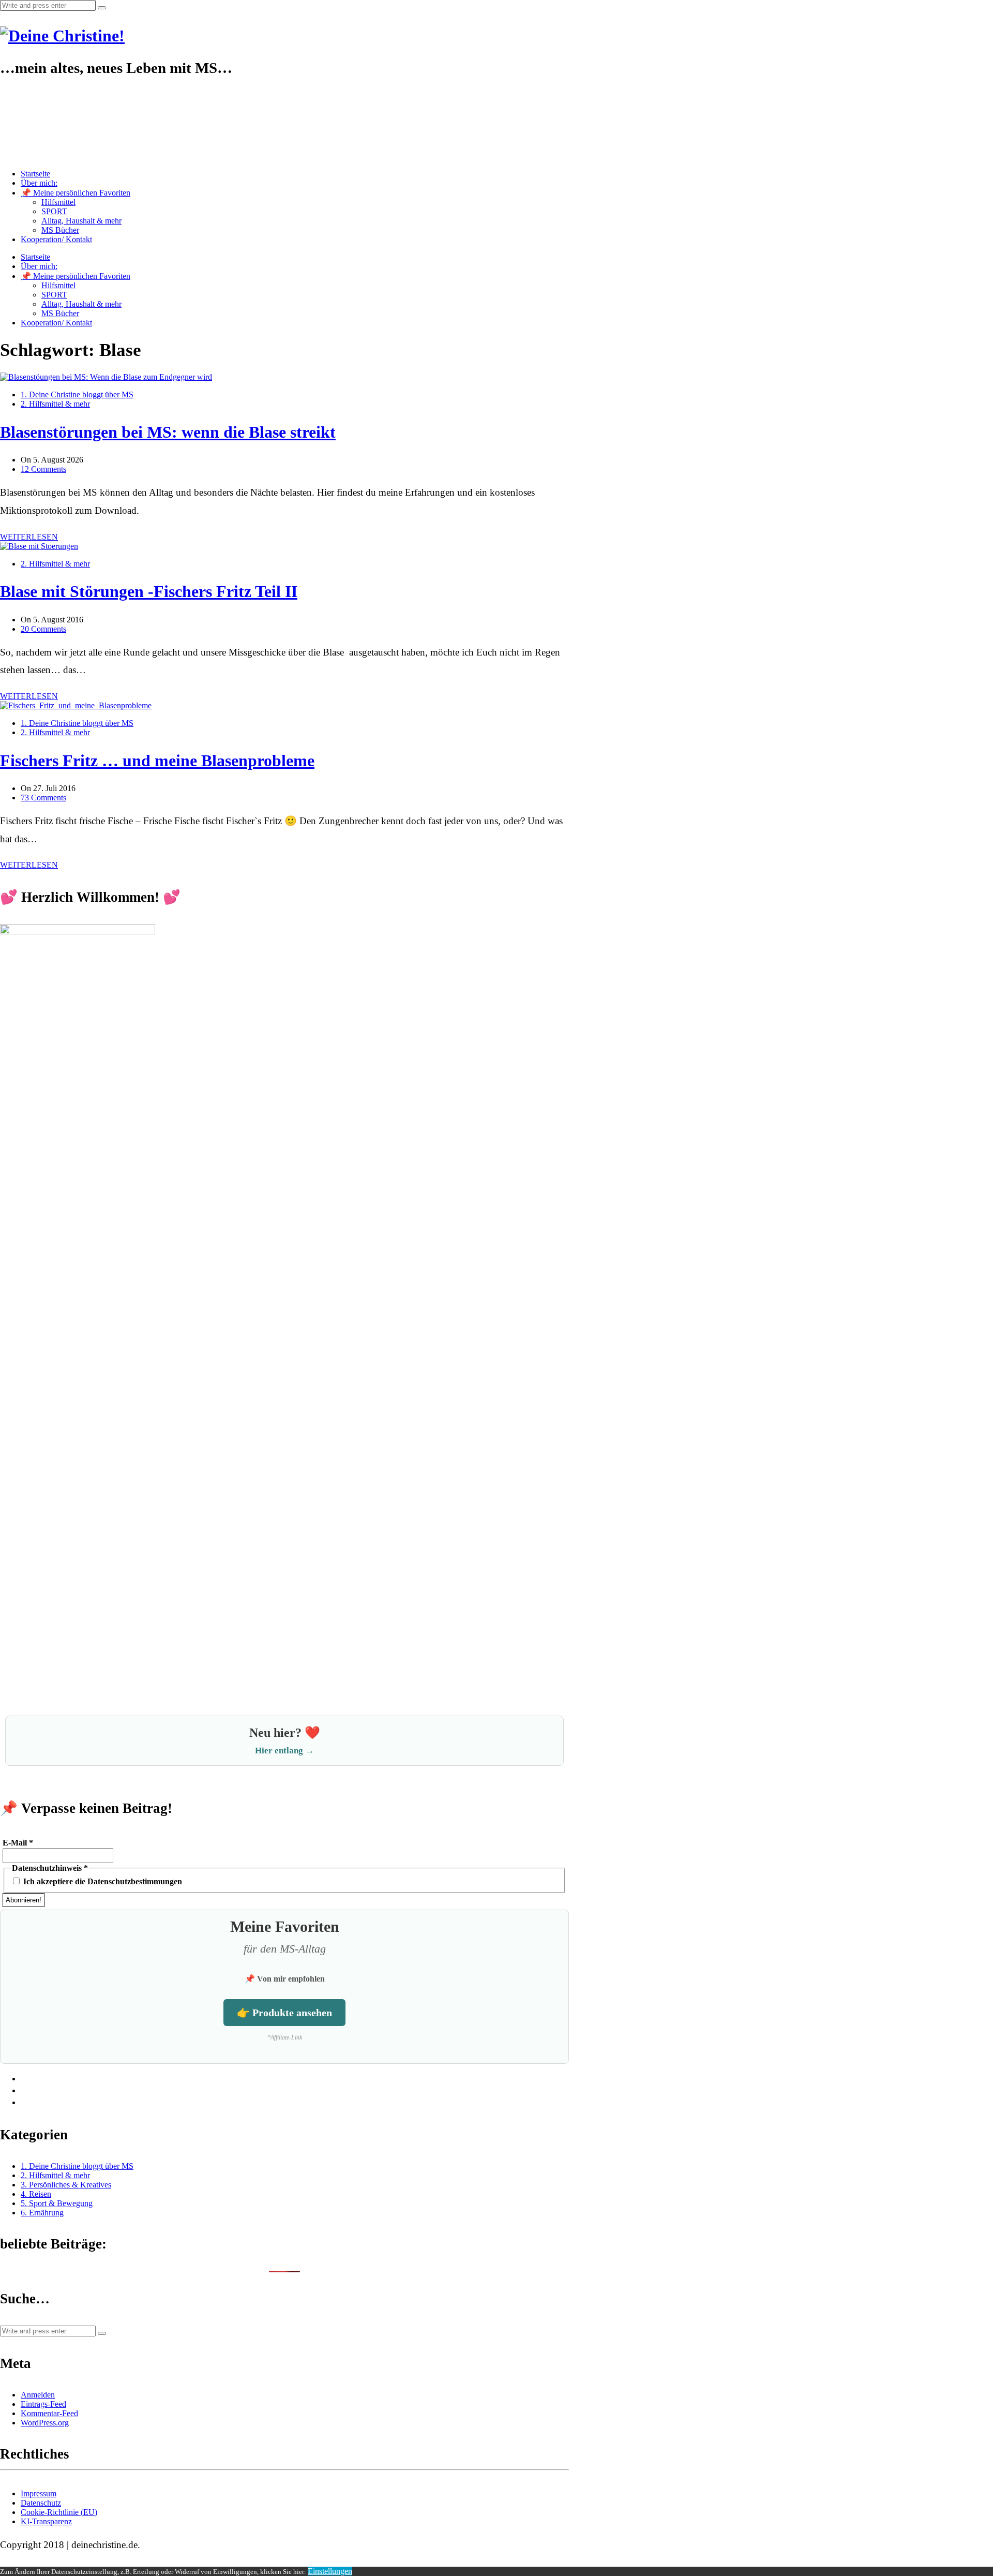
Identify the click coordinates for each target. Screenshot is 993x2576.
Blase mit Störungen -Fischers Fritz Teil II (149, 591)
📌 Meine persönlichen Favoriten (76, 193)
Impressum (39, 2493)
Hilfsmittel (58, 202)
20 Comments (43, 629)
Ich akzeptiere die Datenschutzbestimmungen (102, 1881)
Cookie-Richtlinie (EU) (59, 2512)
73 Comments (43, 798)
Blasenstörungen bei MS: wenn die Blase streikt (168, 432)
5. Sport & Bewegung (57, 2203)
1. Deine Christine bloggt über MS (77, 394)
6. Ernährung (42, 2213)
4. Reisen (36, 2194)
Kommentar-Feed (49, 2413)
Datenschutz (41, 2503)
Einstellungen (330, 2571)
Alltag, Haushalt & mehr (81, 221)
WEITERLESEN (29, 537)
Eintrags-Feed (43, 2404)
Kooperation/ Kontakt (56, 239)
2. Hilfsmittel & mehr (55, 404)
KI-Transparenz (46, 2521)
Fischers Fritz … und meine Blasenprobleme (157, 761)
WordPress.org (45, 2423)
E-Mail (18, 1843)
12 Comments (43, 469)
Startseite (35, 174)
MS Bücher (60, 230)
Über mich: (39, 183)
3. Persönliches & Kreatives (66, 2185)
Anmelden (38, 2395)
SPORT (54, 211)
